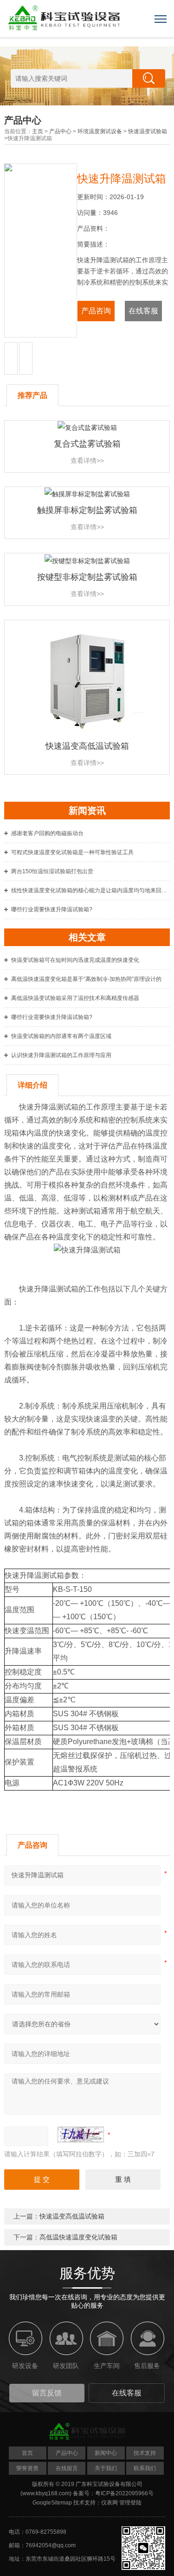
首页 (27, 2453)
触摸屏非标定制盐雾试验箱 (87, 510)
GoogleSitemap (52, 2503)
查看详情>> (87, 461)
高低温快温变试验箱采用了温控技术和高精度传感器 (75, 998)
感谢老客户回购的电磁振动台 (47, 833)
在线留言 (67, 2468)
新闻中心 (106, 2453)
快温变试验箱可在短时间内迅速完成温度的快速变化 (75, 960)
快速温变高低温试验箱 (87, 746)
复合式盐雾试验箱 (87, 444)
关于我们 (106, 2468)
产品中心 (60, 131)
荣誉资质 (27, 2468)
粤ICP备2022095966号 (124, 2493)
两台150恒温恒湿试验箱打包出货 (52, 871)
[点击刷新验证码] (81, 2135)
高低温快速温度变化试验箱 (78, 2237)
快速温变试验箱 (148, 131)
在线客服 (143, 311)
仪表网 (110, 2503)
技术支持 (145, 2453)
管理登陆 (130, 2503)
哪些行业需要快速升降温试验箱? (52, 909)
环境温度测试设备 (100, 131)
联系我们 (145, 2468)
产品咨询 (96, 311)
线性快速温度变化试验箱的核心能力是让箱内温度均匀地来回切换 (90, 890)
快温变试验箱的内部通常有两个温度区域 (61, 1036)
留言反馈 (47, 2393)
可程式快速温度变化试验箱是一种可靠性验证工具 (72, 852)
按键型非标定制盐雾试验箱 (87, 577)
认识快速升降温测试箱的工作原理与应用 (61, 1055)
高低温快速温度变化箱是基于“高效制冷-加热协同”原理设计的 (86, 979)
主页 (38, 131)
